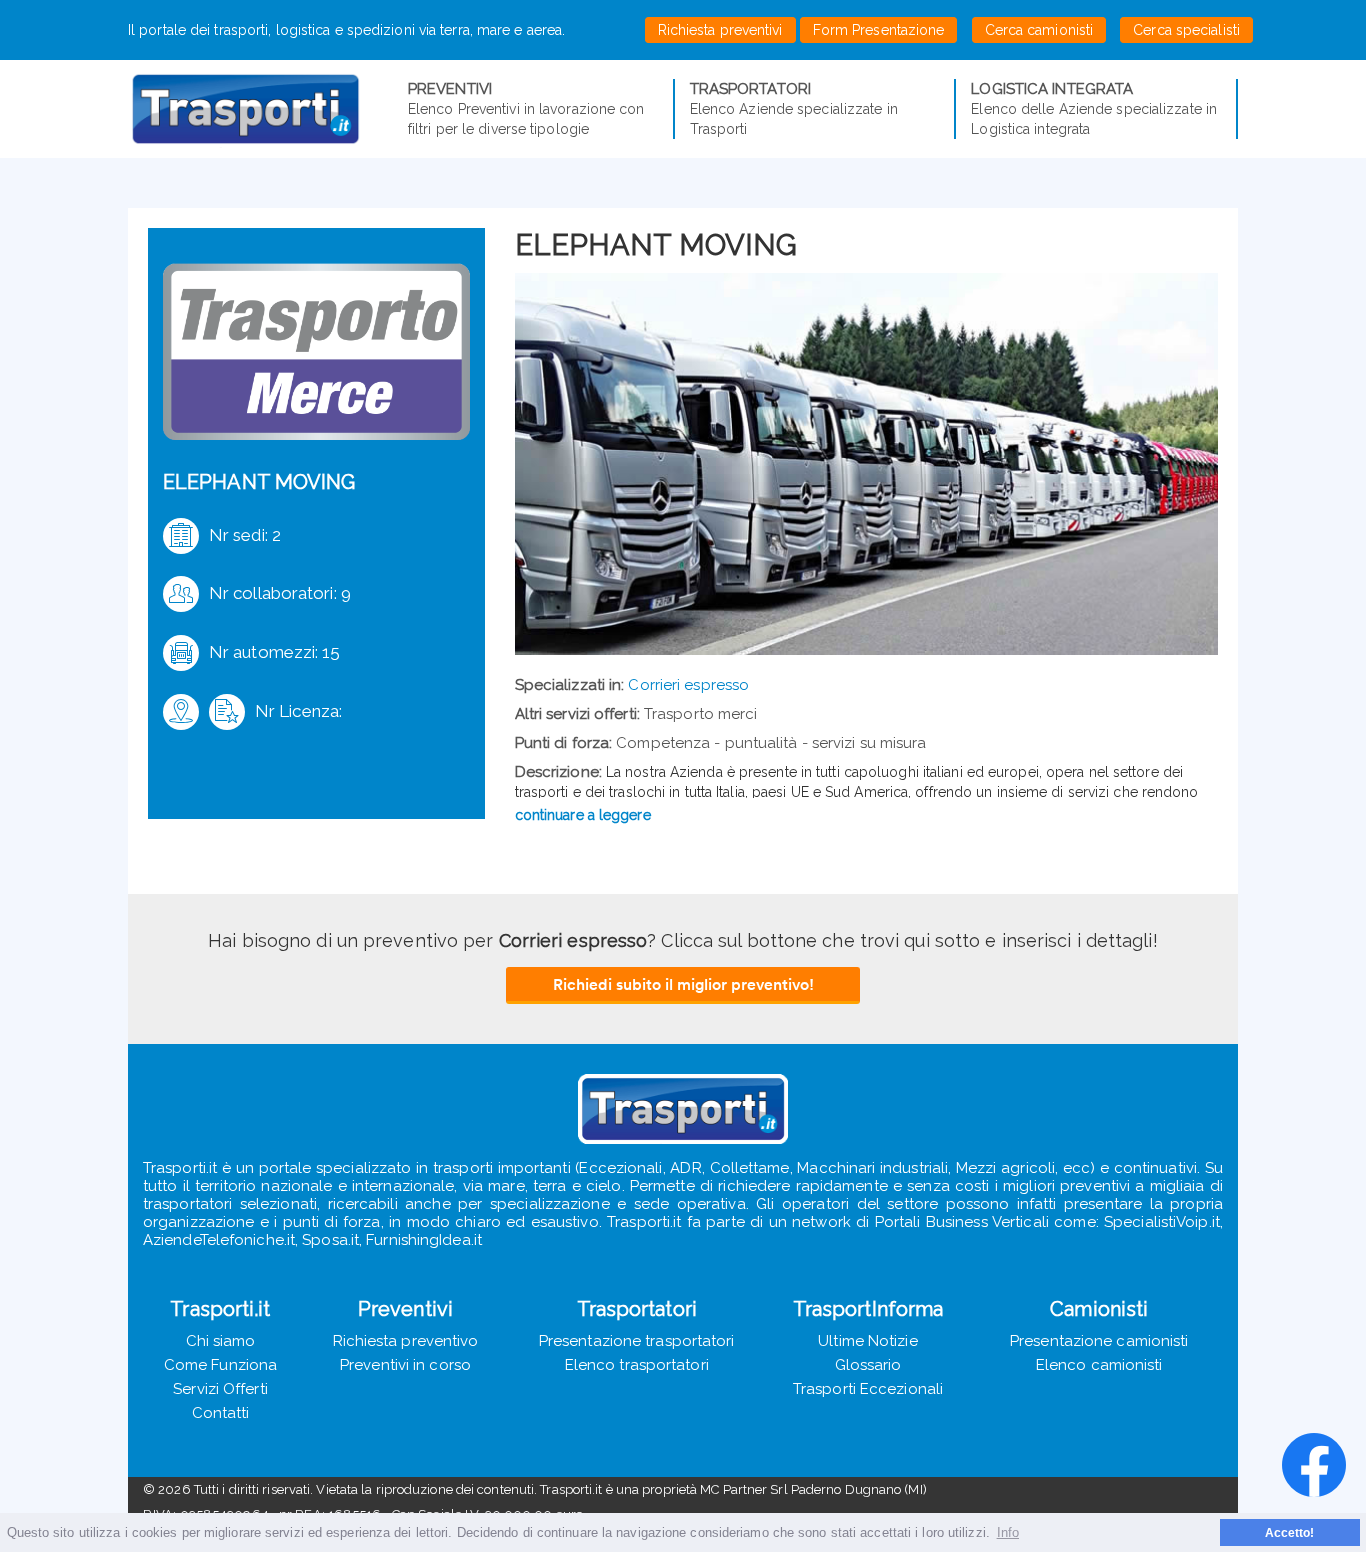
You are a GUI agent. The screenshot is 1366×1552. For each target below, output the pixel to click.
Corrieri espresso (688, 685)
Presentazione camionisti (1099, 1341)
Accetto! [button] (1290, 1532)
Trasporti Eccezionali (868, 1389)
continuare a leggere (583, 815)
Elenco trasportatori (637, 1365)
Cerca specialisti (1186, 30)
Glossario (868, 1365)
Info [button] (1008, 1532)
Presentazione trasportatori (637, 1341)
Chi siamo (221, 1341)
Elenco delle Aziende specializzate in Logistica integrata (1094, 108)
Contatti (221, 1413)
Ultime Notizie (867, 1341)
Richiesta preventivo (406, 1341)
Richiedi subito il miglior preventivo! (683, 984)
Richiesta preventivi (720, 30)
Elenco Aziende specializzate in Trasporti (794, 108)
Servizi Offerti (220, 1389)
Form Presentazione (879, 30)
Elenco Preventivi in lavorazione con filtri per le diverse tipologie (526, 108)
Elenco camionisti (1099, 1365)
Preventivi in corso (405, 1365)
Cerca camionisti (1039, 30)
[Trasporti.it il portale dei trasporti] (268, 109)
